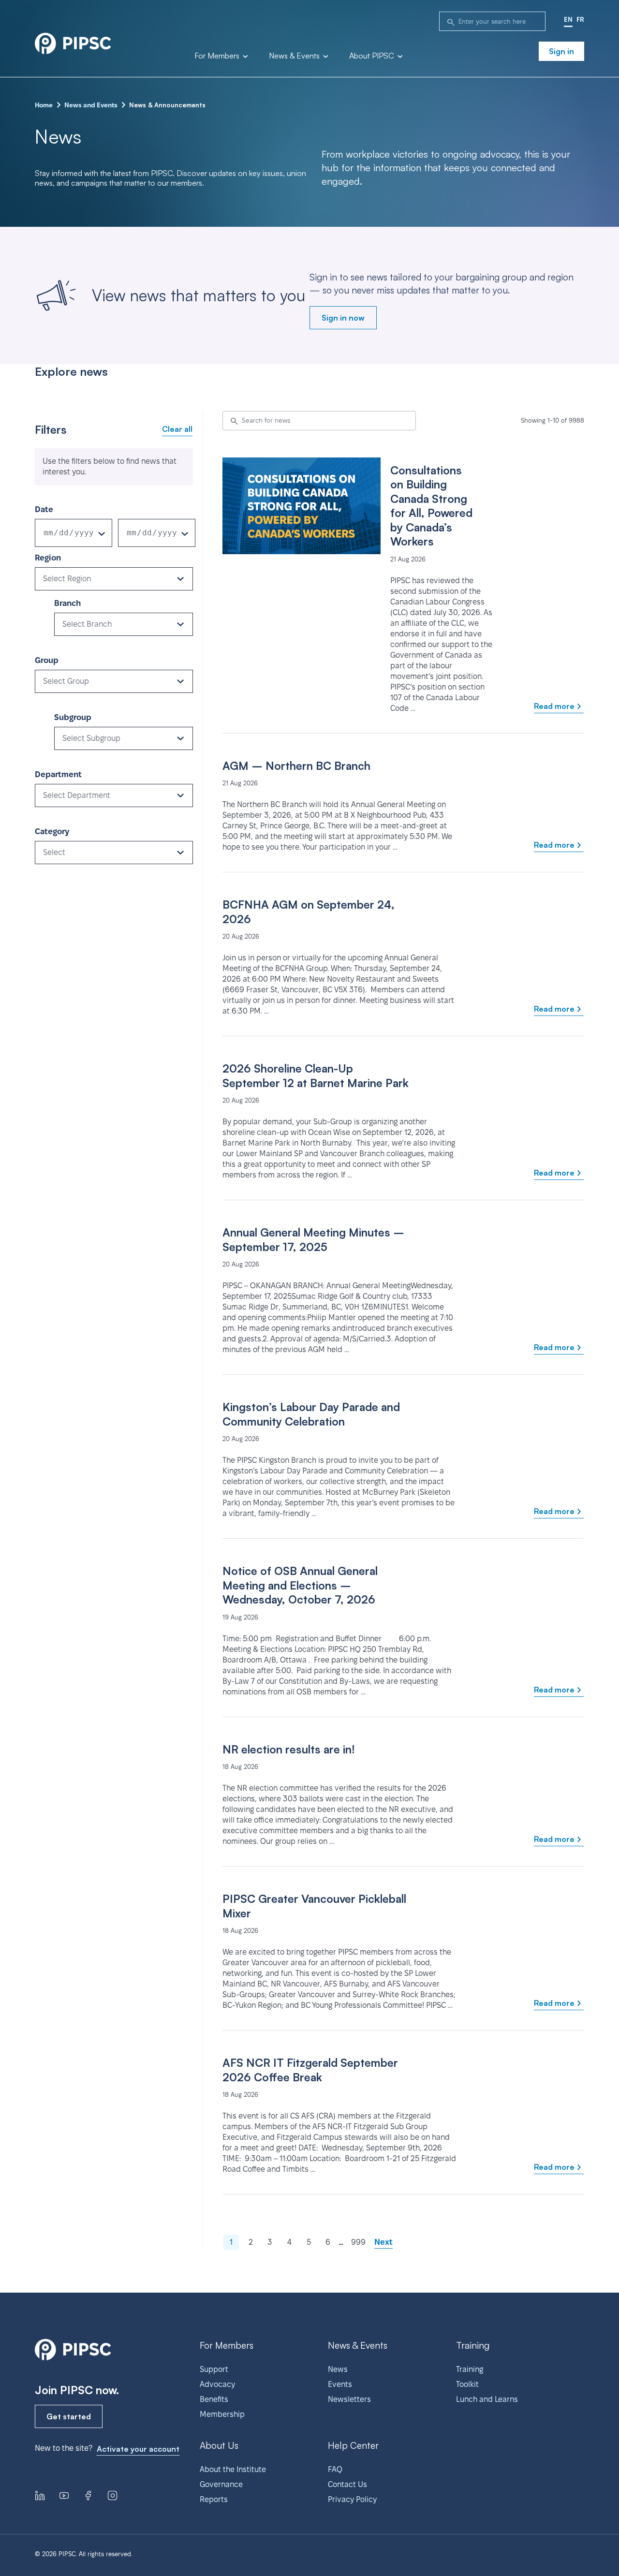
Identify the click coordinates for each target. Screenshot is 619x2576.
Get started (69, 2416)
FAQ (335, 2469)
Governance (221, 2484)
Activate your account (138, 2449)
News (338, 2369)
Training (470, 2369)
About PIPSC (373, 56)
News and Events (91, 105)
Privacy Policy (352, 2499)
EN (568, 19)
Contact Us (347, 2484)
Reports (214, 2499)
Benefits (214, 2399)
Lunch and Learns (487, 2399)
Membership (222, 2414)
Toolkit (467, 2384)
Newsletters (349, 2399)
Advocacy (217, 2384)
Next (383, 2242)
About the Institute (233, 2469)
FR (580, 19)
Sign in (561, 51)
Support (214, 2369)
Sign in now (343, 318)
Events (340, 2384)
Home (44, 105)
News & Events (295, 56)
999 (358, 2242)
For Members (218, 56)
